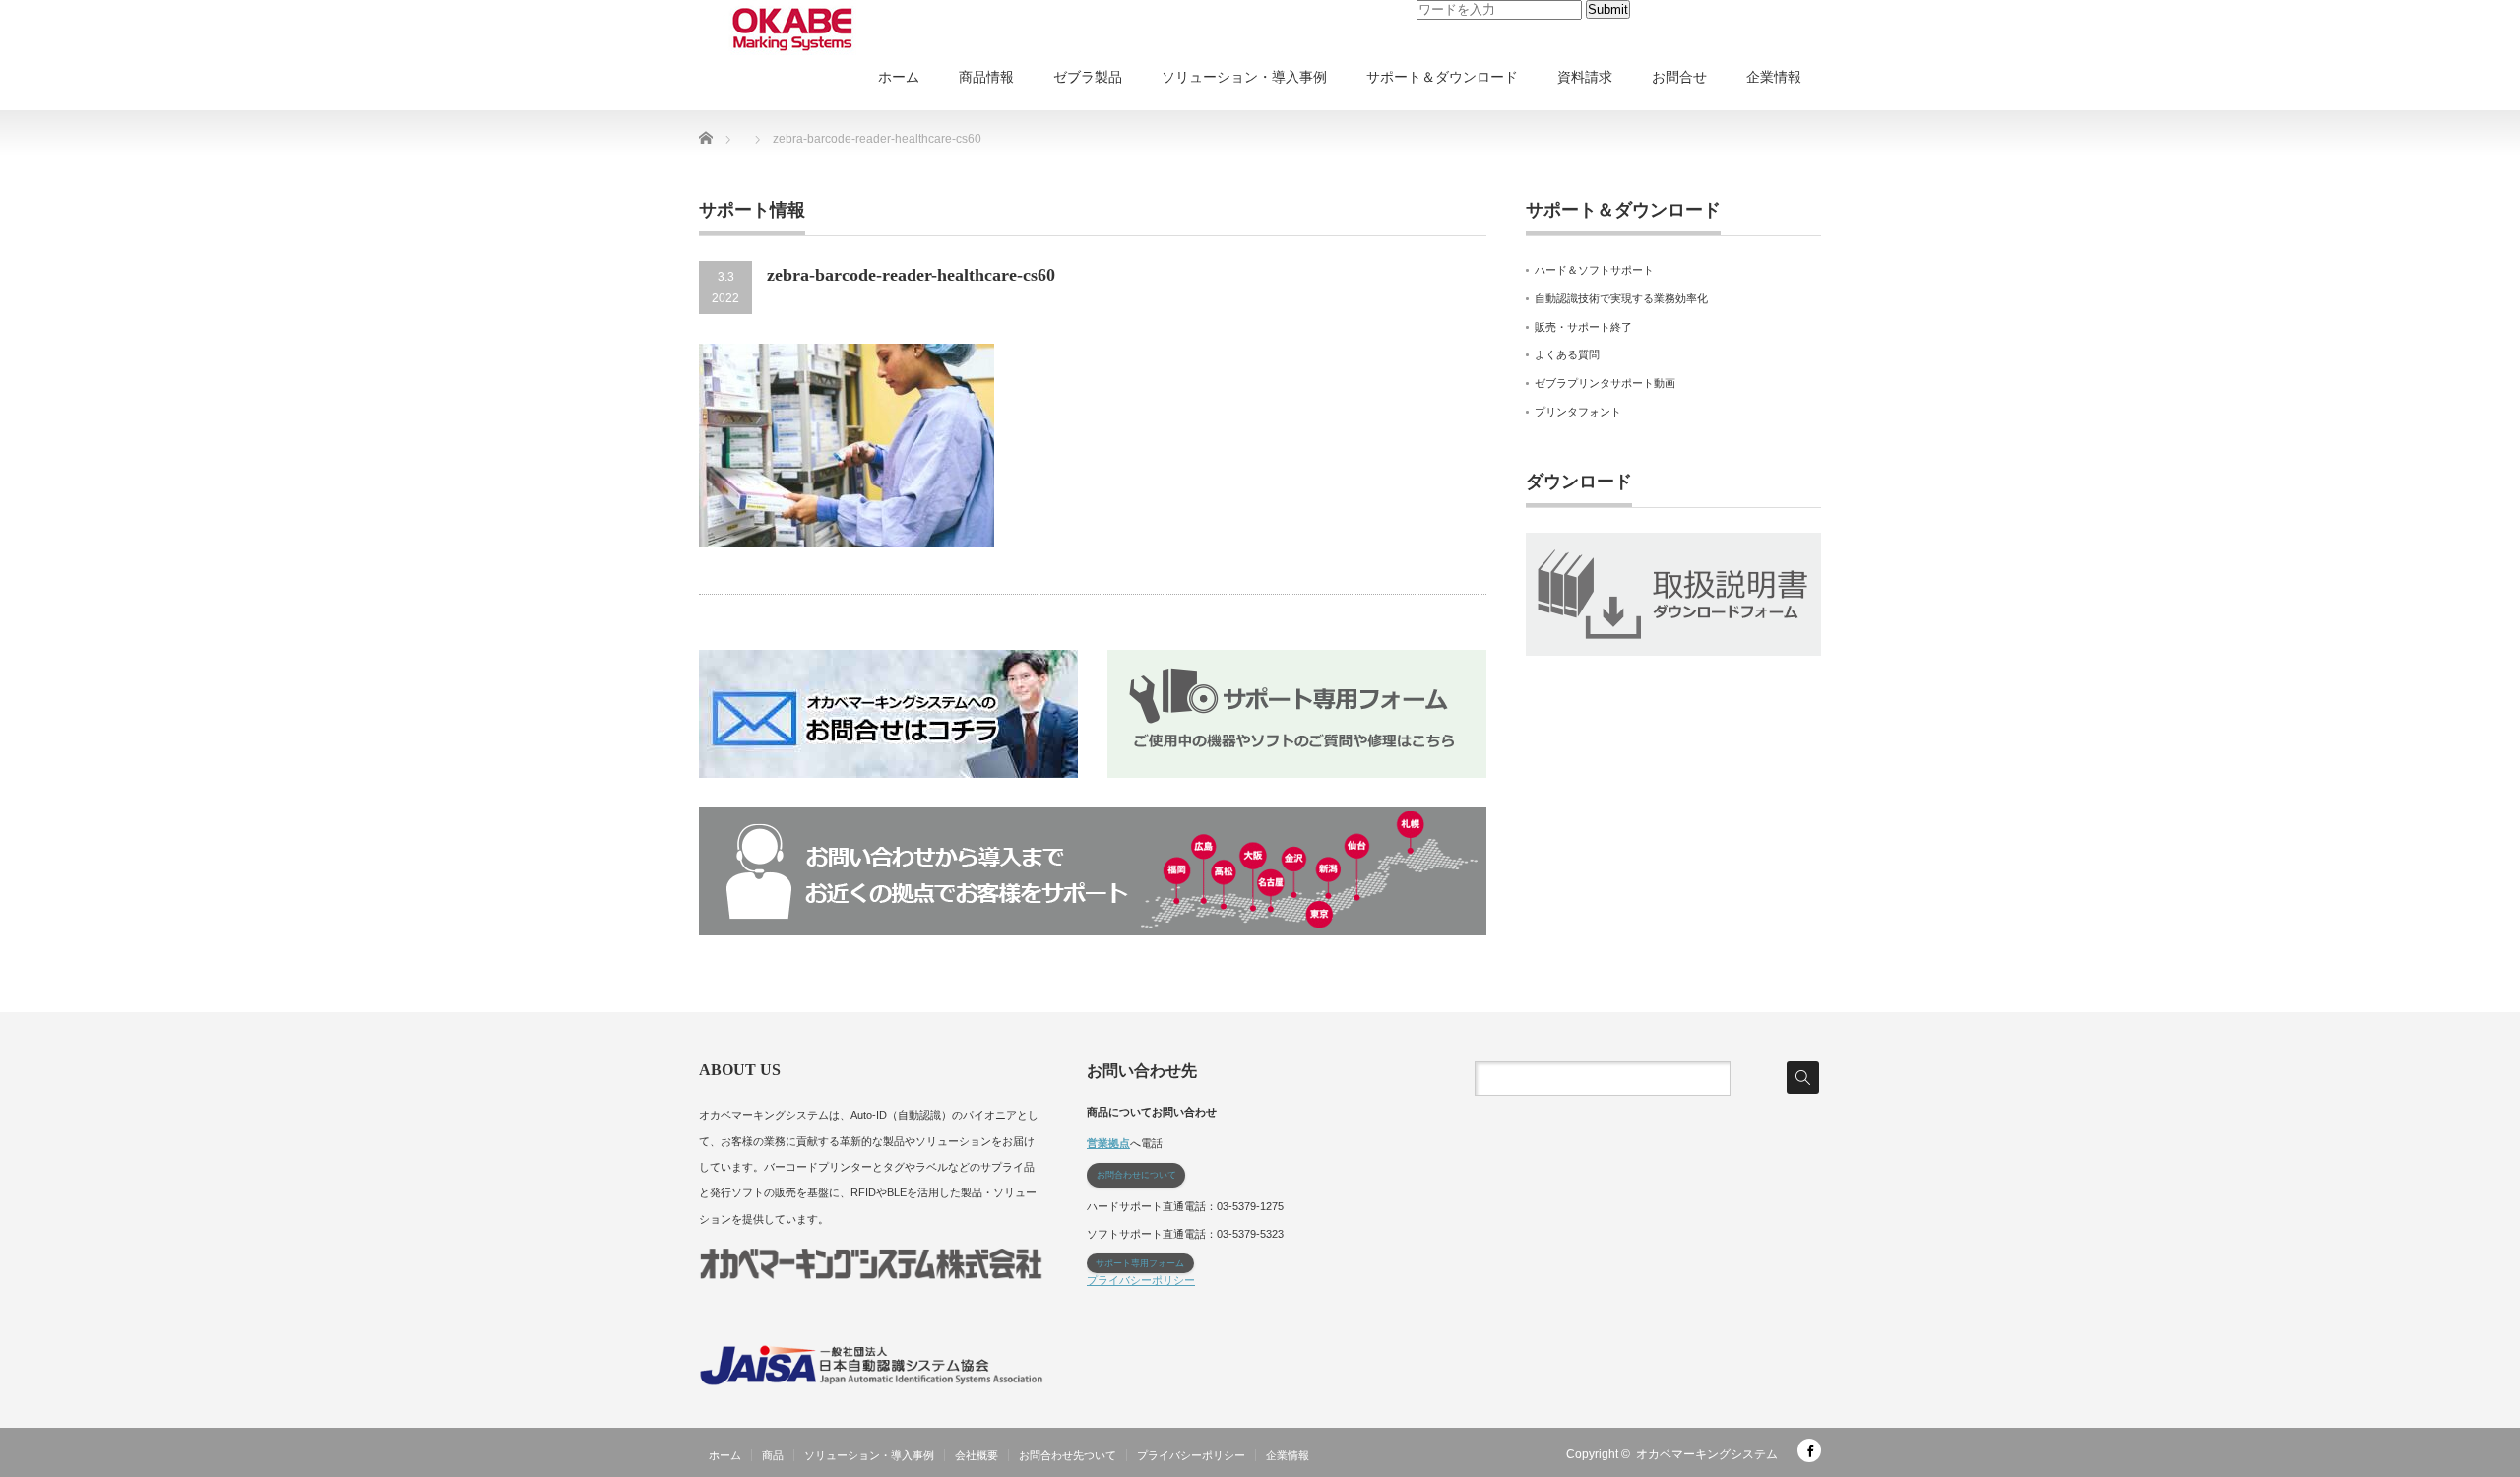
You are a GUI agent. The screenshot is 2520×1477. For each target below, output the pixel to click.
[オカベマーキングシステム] (792, 30)
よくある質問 (1567, 354)
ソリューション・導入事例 (1244, 77)
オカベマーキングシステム (1707, 1454)
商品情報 (986, 77)
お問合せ (1679, 77)
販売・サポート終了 (1583, 327)
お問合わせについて (1136, 1175)
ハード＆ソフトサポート (1594, 270)
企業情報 (1774, 77)
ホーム (899, 77)
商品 (773, 1455)
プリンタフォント (1578, 412)
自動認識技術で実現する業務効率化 (1621, 298)
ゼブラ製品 (1088, 77)
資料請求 (1585, 77)
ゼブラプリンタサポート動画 (1605, 383)
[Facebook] (1809, 1450)
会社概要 (976, 1455)
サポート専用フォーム (1140, 1263)
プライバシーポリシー (1141, 1280)
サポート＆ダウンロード (1442, 77)
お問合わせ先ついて (1068, 1455)
